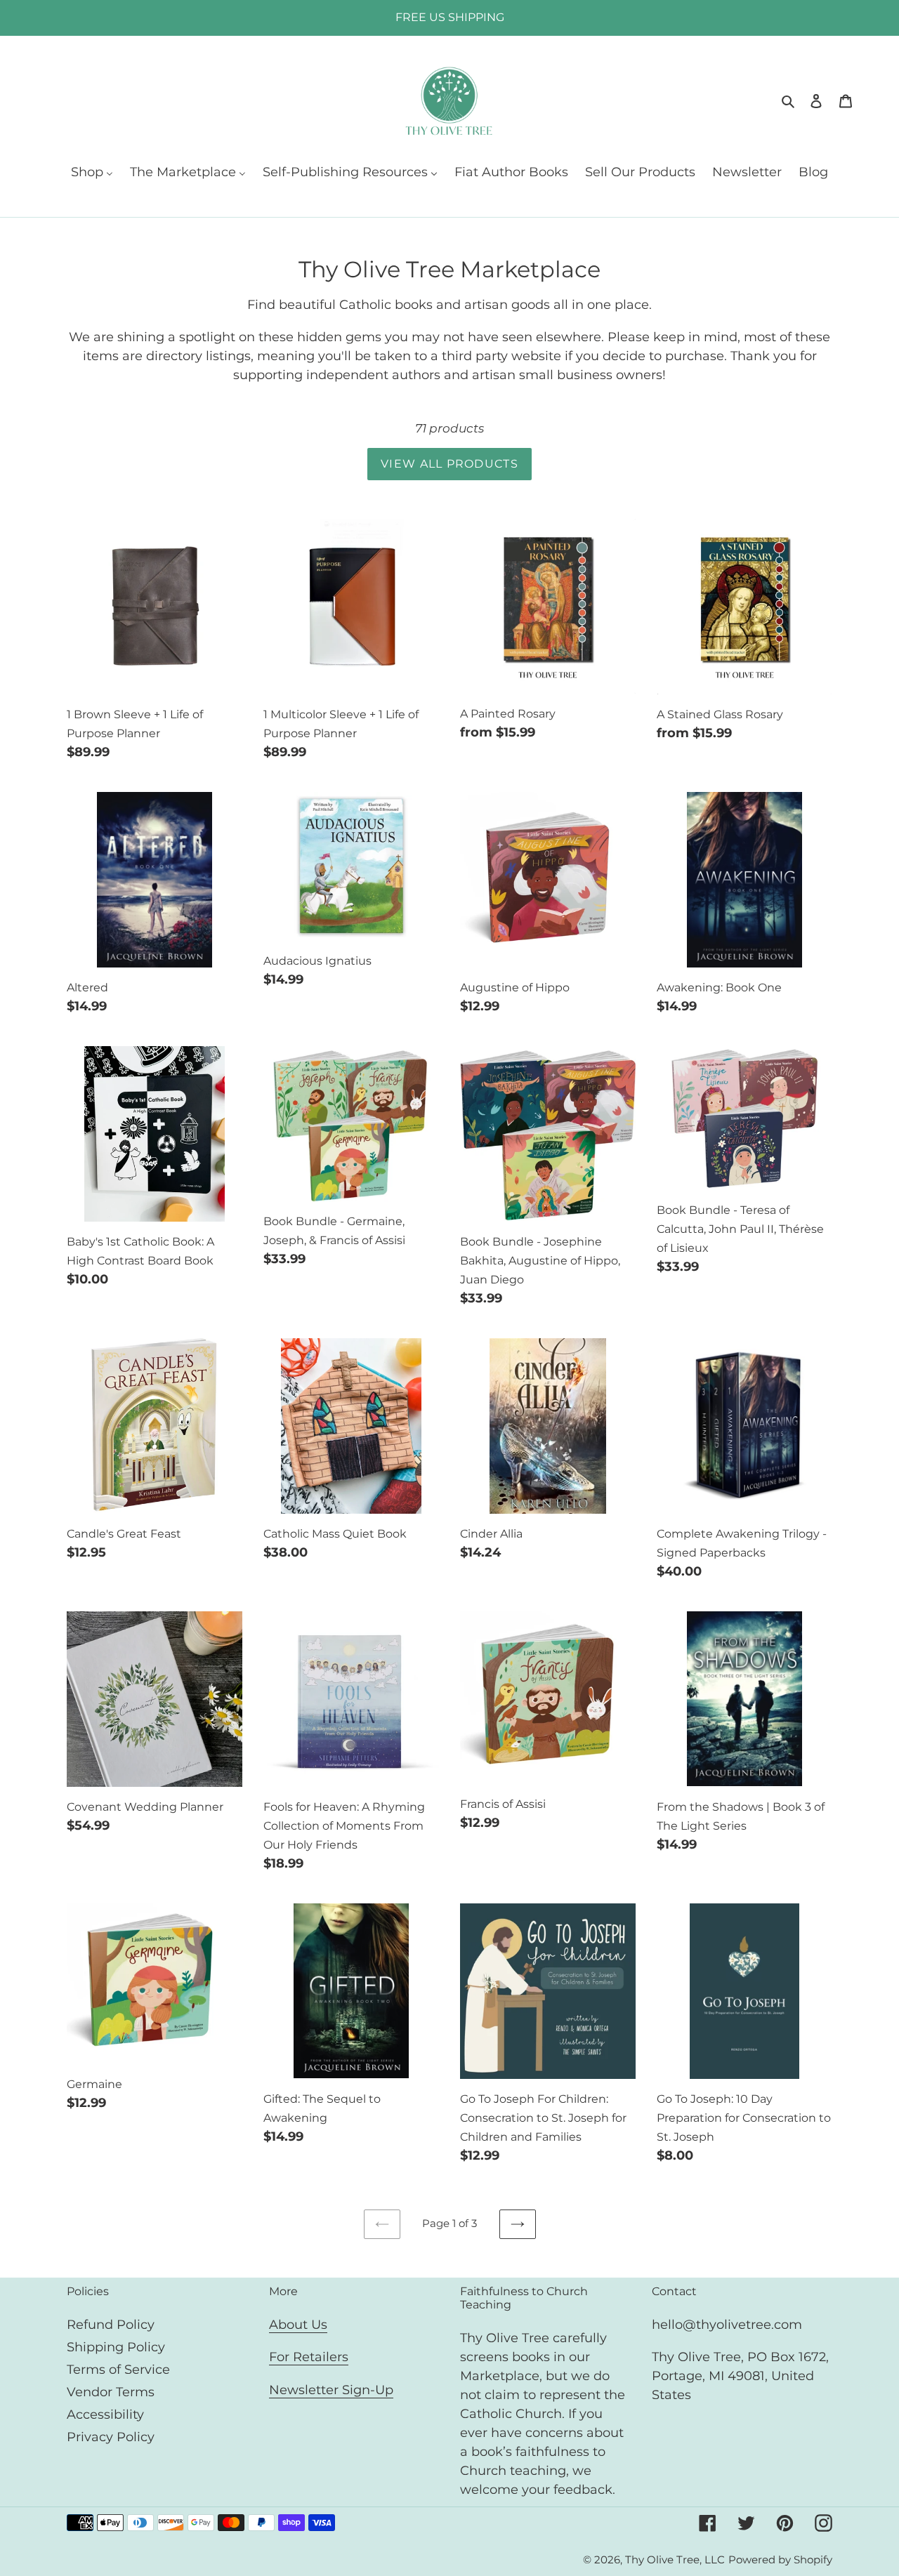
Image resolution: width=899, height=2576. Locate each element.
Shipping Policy (116, 2347)
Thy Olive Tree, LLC (675, 2560)
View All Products (449, 464)
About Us (298, 2325)
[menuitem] (92, 173)
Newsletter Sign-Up (331, 2390)
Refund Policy (111, 2325)
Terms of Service (118, 2370)
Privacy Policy (111, 2437)
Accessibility (105, 2415)
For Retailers (309, 2357)
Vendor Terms (111, 2392)
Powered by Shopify (780, 2560)
